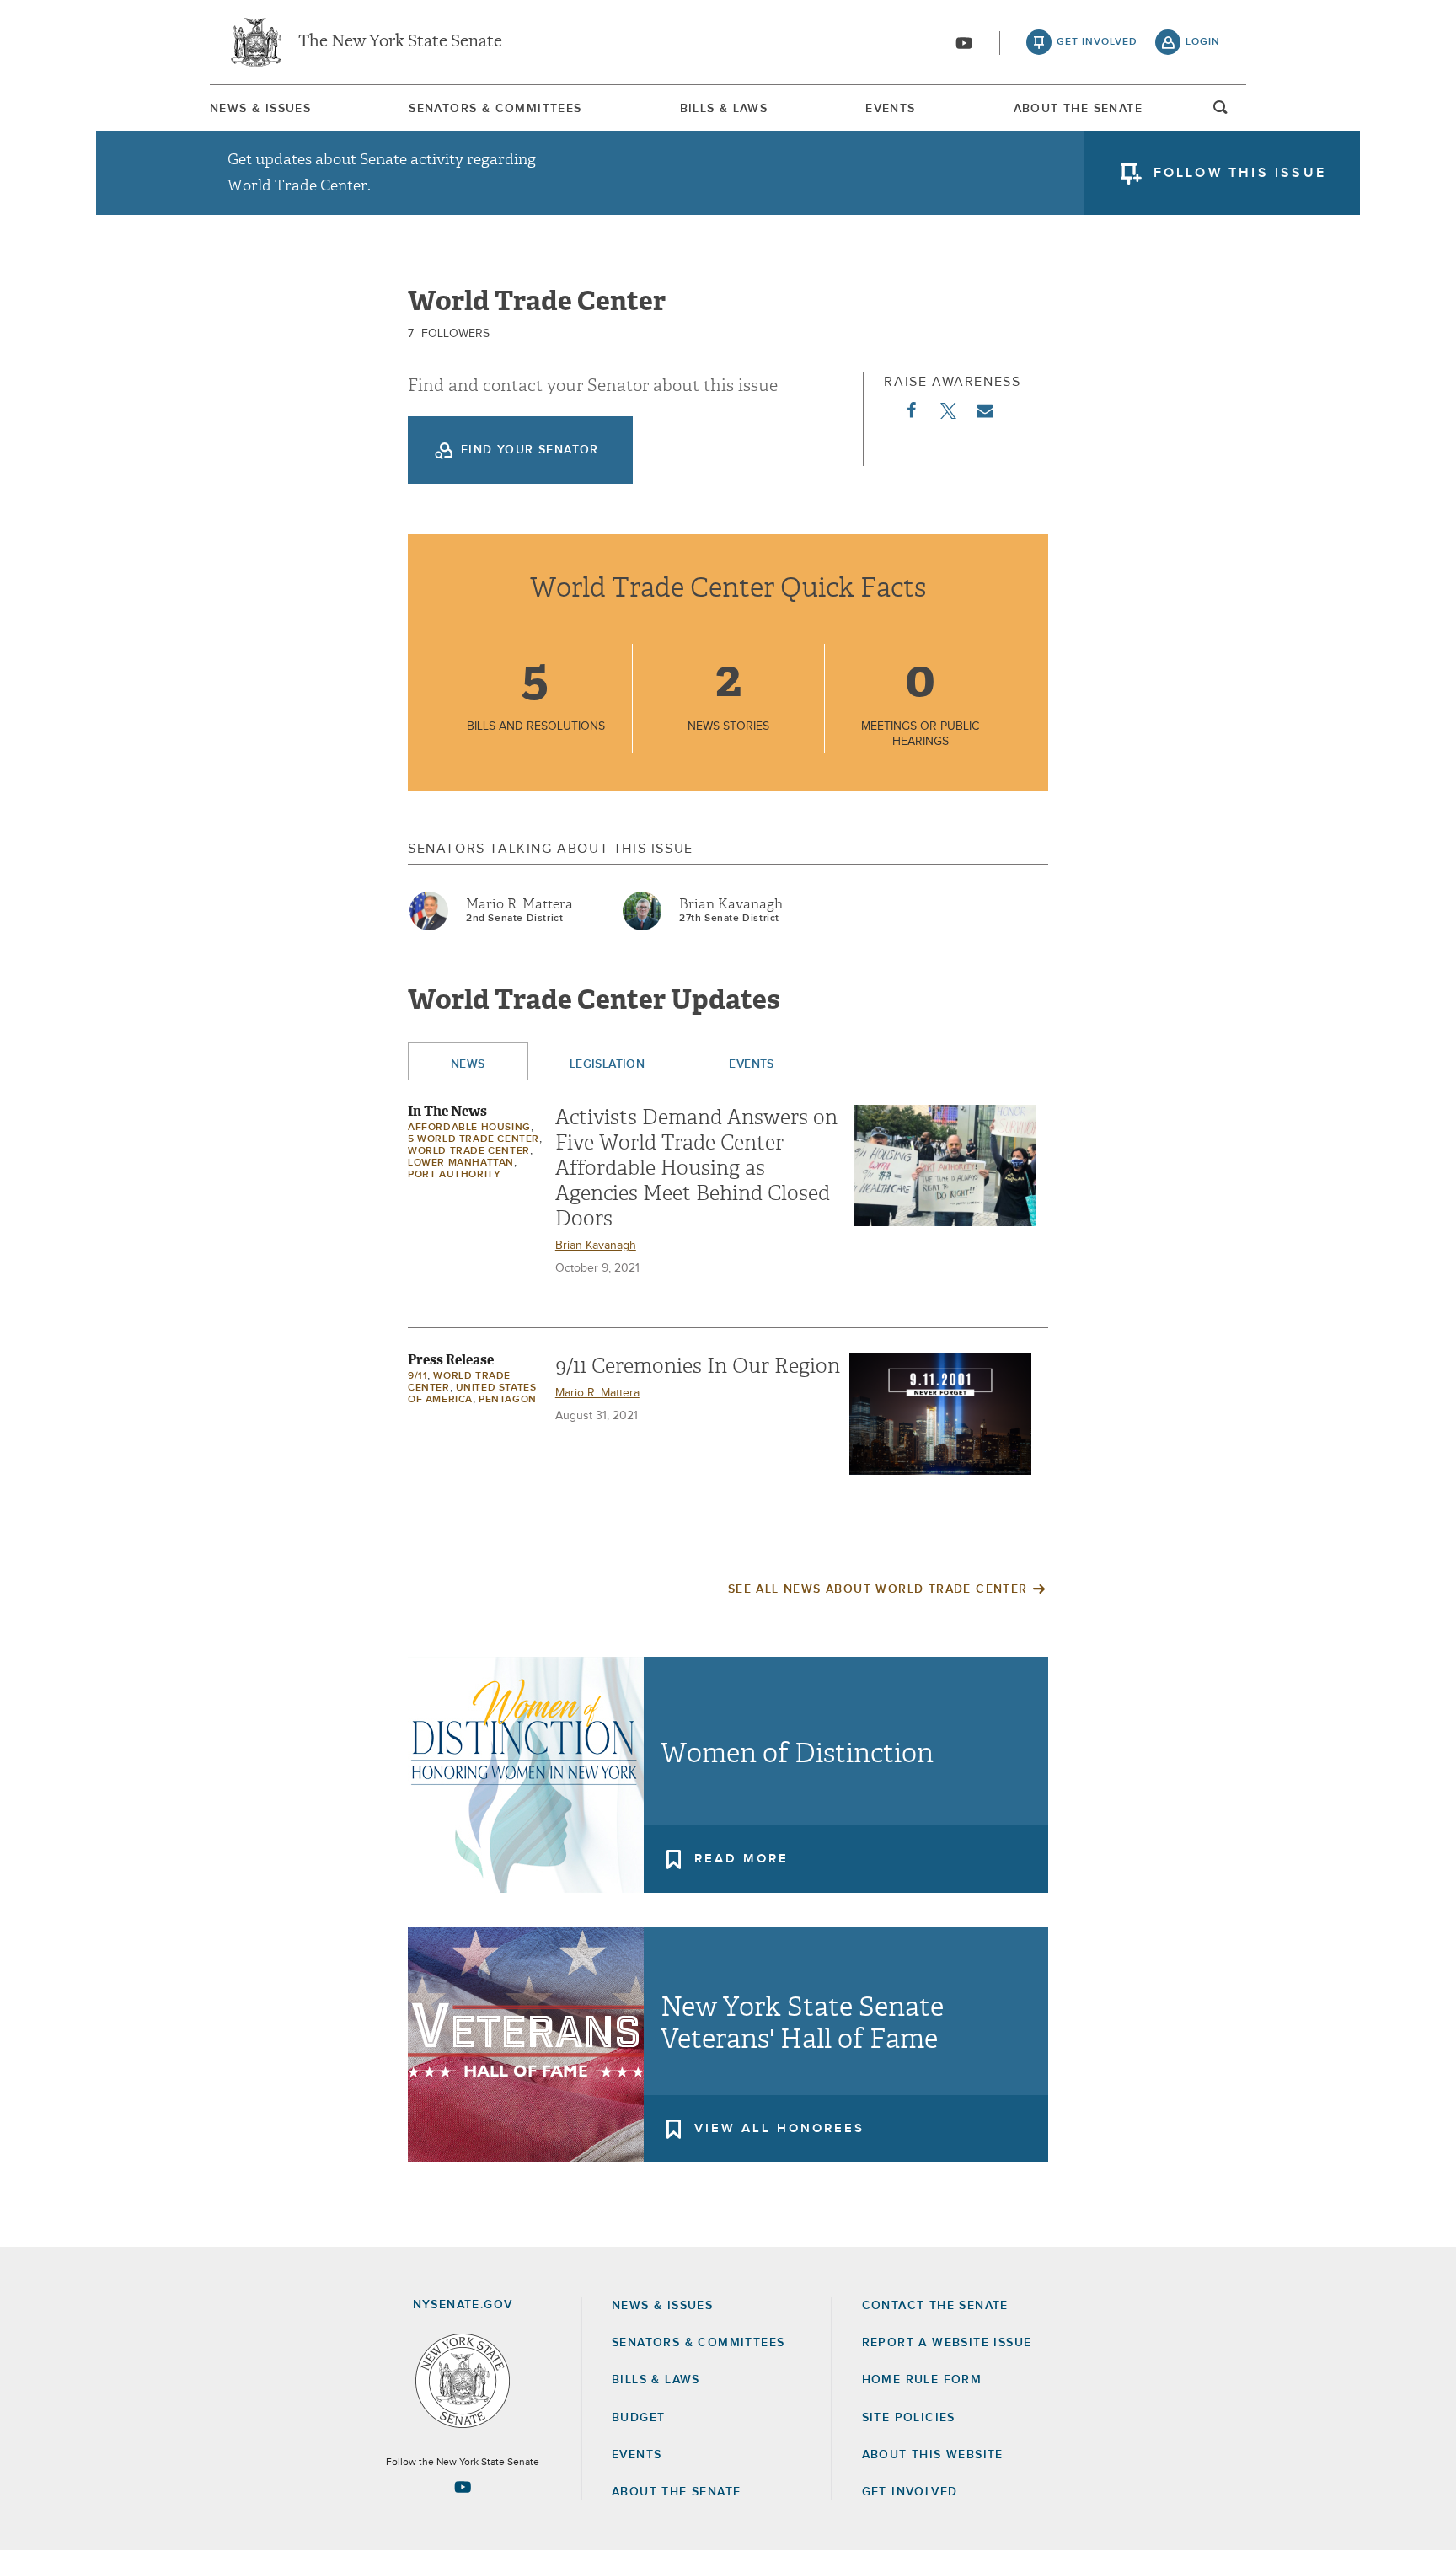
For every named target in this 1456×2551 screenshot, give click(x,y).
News (468, 1064)
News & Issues (260, 109)
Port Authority (454, 1175)
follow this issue (1240, 173)
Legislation (608, 1064)
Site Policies (909, 2418)
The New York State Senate (400, 42)
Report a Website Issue (947, 2343)
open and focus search (1221, 112)
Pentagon (508, 1400)
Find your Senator (530, 450)
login (1203, 42)
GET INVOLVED (910, 2492)
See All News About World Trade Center (878, 1589)
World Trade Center (469, 1151)
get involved (1097, 42)
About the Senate (676, 2492)
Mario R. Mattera (519, 904)
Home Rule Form (922, 2380)
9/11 (418, 1376)
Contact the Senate (935, 2306)
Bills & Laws (724, 109)
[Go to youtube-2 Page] (463, 2487)
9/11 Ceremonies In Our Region (698, 1366)
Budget (638, 2418)
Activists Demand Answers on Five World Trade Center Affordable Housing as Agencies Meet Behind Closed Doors (696, 1168)
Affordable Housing (469, 1128)
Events (890, 109)
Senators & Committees (495, 109)
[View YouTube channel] (964, 43)
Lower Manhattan (461, 1163)
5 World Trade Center (474, 1139)
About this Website (933, 2455)
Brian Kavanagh (731, 904)
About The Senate (1078, 109)
